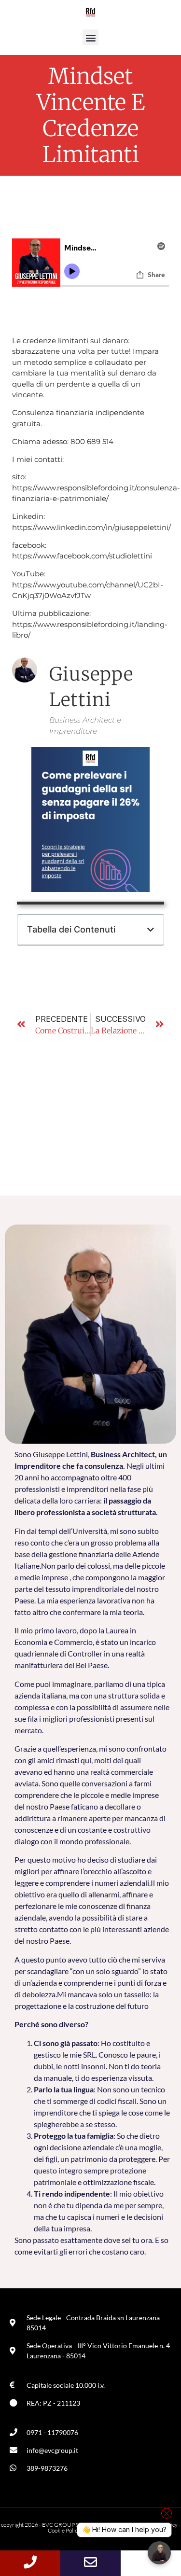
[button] (90, 37)
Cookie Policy (64, 2530)
